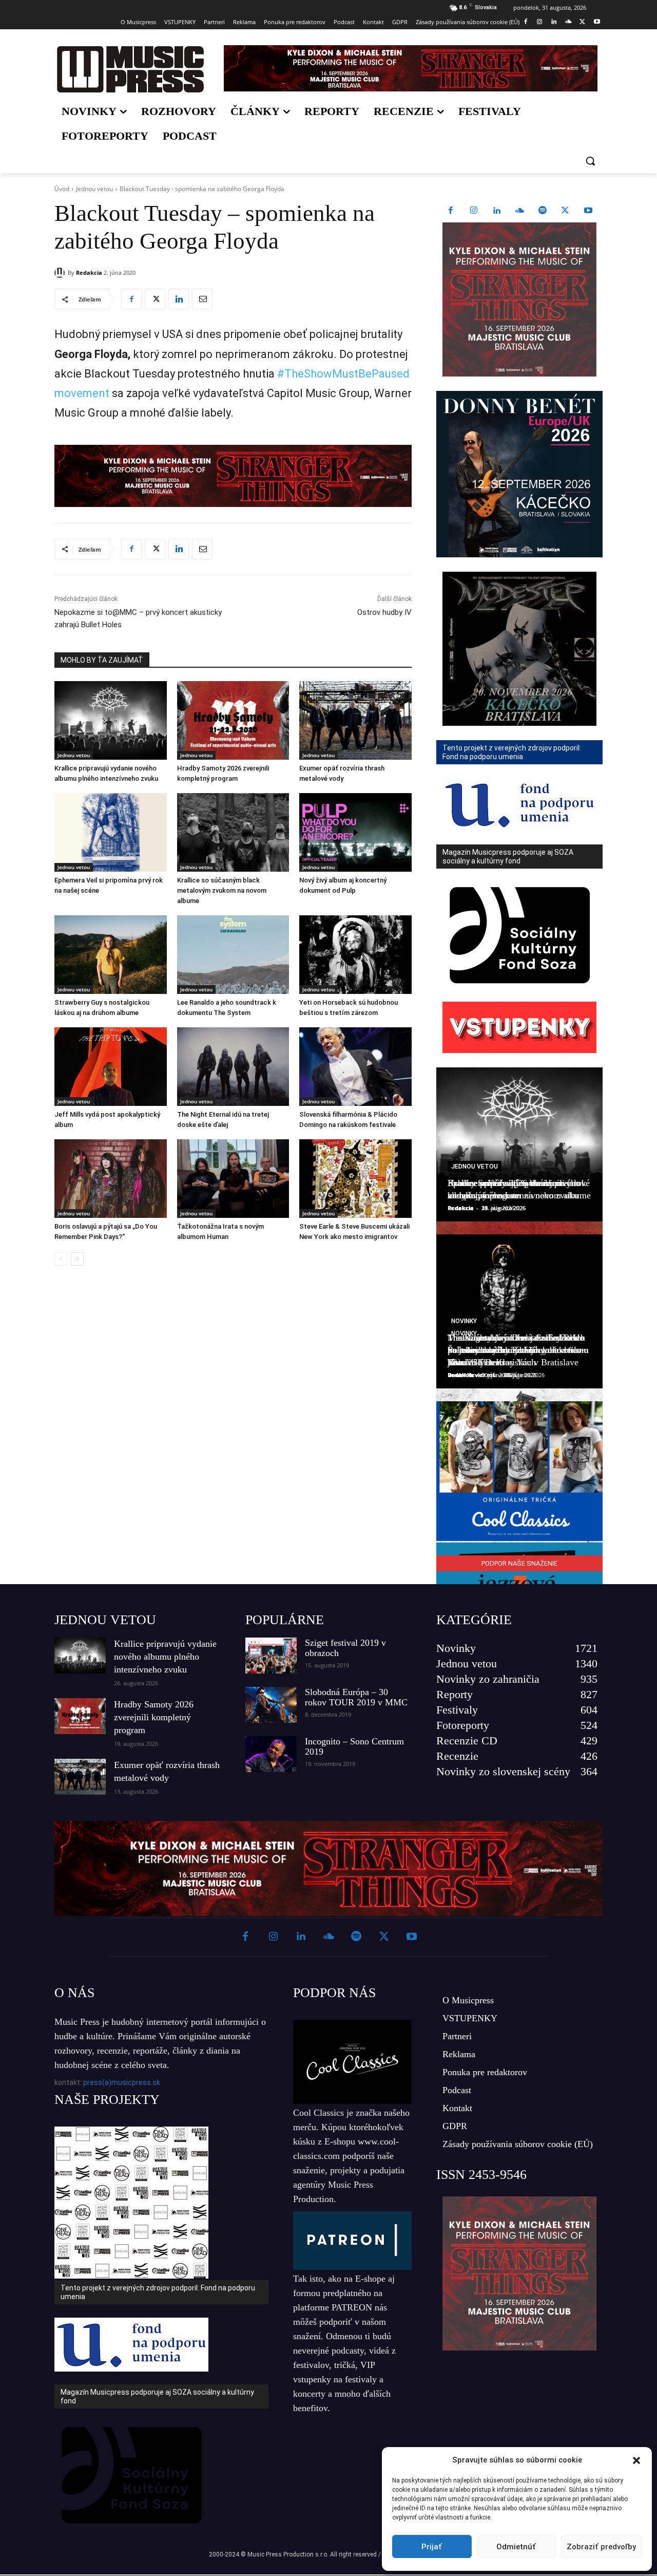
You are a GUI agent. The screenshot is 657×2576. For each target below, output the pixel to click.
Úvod (62, 189)
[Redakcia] (61, 273)
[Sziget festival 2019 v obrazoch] (271, 1656)
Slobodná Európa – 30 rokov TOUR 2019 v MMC (356, 1697)
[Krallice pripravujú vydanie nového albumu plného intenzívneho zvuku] (111, 720)
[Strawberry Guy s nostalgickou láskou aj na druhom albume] (111, 955)
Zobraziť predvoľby (601, 2547)
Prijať (432, 2547)
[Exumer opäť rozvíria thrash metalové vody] (355, 720)
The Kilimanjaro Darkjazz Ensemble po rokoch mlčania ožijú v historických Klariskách (516, 1350)
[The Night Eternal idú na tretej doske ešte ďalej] (233, 1067)
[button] (636, 2460)
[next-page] (77, 1259)
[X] (582, 22)
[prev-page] (61, 1259)
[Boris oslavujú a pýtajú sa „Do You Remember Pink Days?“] (111, 1179)
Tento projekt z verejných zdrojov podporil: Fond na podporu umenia (158, 2292)
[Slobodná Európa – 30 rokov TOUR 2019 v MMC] (271, 1705)
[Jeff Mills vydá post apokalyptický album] (111, 1067)
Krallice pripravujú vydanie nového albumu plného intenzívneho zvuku (165, 1657)
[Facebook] (525, 22)
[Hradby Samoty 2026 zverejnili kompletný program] (233, 720)
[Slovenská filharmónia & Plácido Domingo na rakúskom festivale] (355, 1067)
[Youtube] (597, 22)
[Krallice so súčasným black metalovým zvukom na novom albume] (233, 832)
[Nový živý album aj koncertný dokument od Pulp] (355, 832)
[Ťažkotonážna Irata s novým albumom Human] (233, 1179)
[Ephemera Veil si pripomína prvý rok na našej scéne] (111, 832)
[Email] (202, 299)
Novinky (464, 1321)
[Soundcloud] (568, 22)
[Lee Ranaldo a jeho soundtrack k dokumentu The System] (233, 955)
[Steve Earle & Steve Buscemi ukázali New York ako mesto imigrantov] (355, 1179)
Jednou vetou (94, 189)
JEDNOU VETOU (105, 1620)
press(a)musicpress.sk (122, 2082)
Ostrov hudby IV (384, 612)
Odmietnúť (516, 2547)
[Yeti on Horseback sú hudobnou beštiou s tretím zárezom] (355, 955)
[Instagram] (540, 22)
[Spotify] (543, 211)
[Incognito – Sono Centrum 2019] (271, 1754)
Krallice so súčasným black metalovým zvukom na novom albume (222, 890)
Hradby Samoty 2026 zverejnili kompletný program (154, 1717)
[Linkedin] (554, 22)
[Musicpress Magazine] (130, 69)
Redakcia (89, 272)
